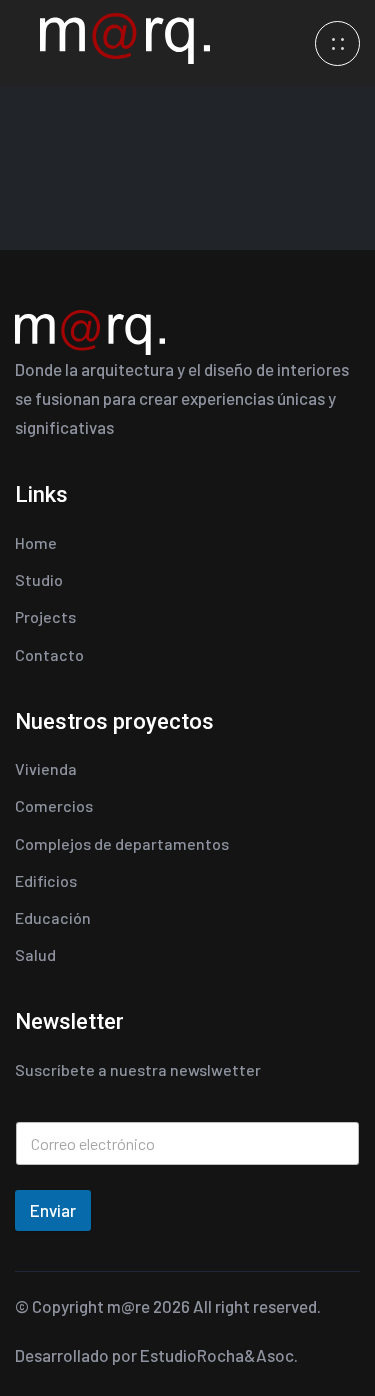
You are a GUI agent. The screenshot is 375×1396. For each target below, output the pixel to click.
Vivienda (46, 768)
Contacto (49, 654)
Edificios (46, 880)
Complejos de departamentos (122, 843)
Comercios (54, 805)
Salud (35, 954)
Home (36, 542)
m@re (128, 1306)
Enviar (53, 1210)
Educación (53, 917)
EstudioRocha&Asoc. (219, 1355)
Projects (45, 616)
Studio (39, 579)
